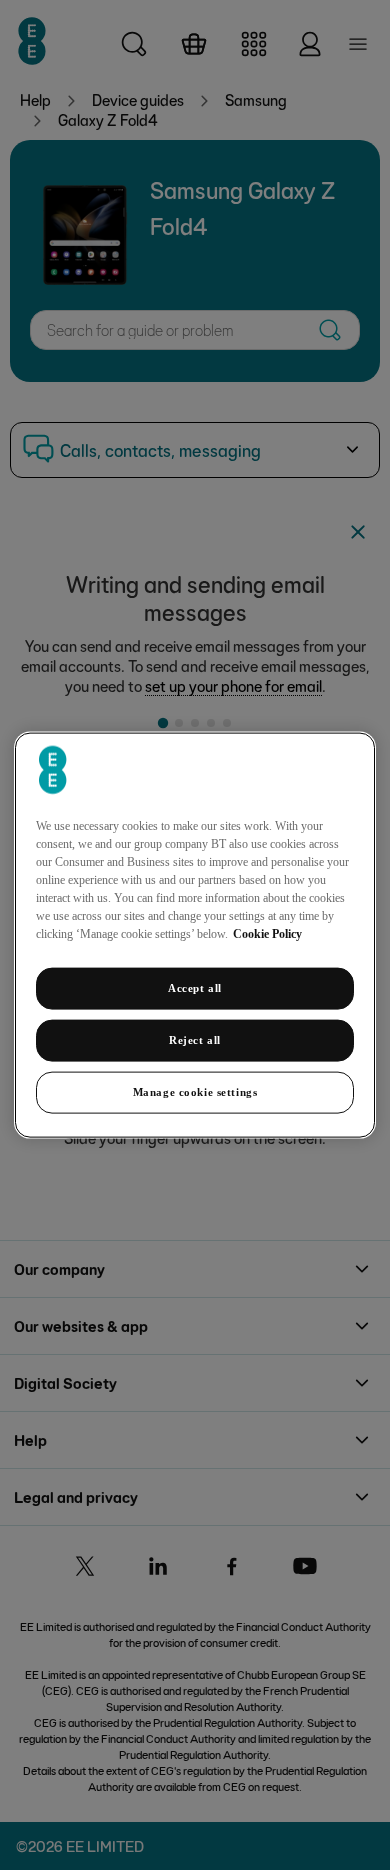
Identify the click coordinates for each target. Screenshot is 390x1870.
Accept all (195, 988)
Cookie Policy (267, 934)
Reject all (195, 1040)
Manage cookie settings (195, 1091)
